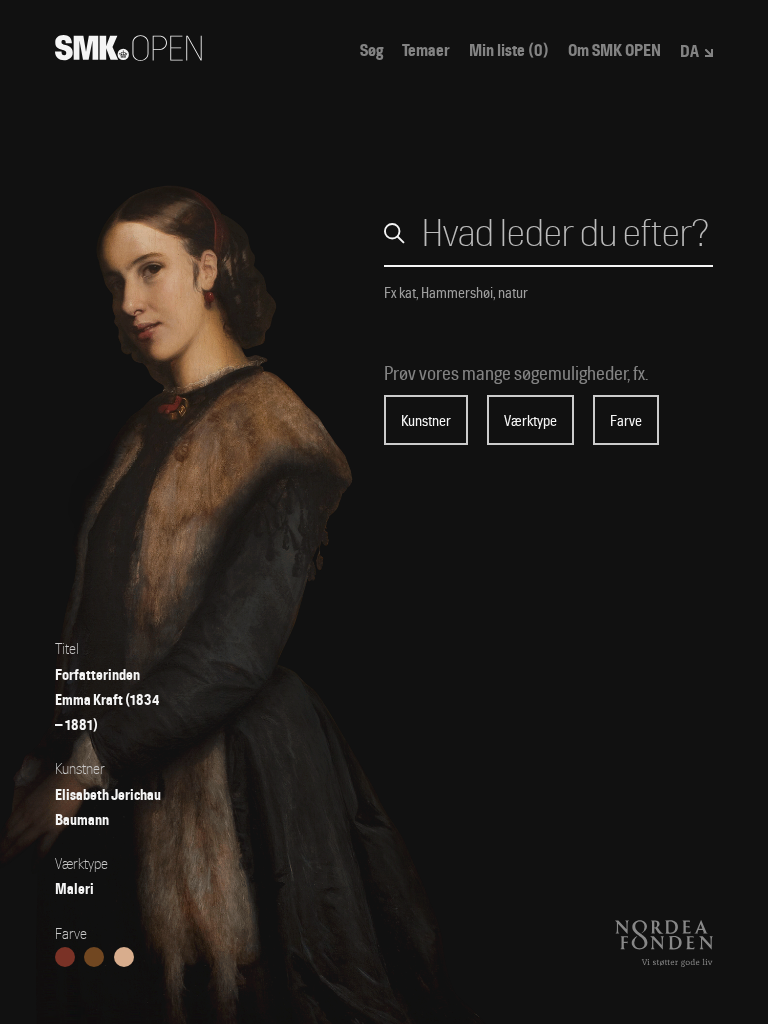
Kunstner (426, 421)
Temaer (426, 51)
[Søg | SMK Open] (128, 54)
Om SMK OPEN (614, 51)
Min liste (509, 51)
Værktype (530, 421)
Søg (371, 51)
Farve (626, 421)
